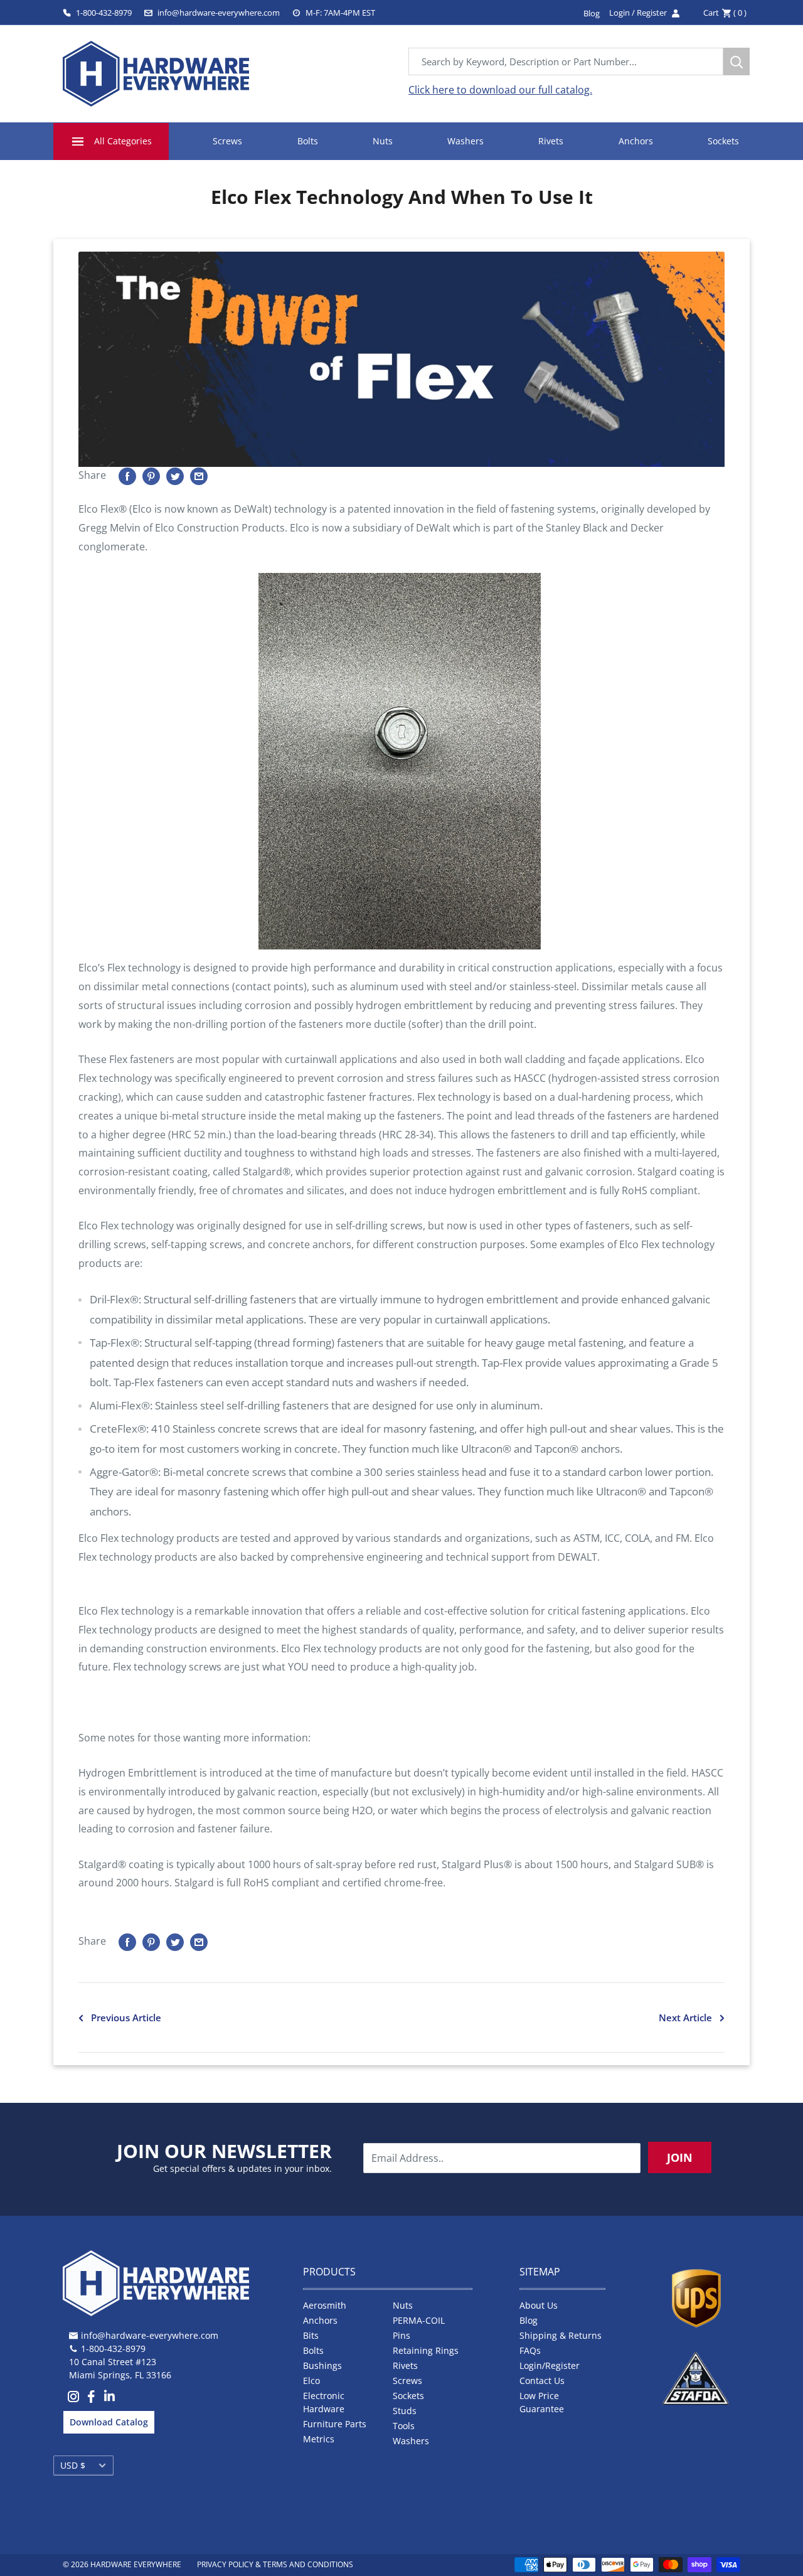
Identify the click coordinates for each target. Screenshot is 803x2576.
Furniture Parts (335, 2424)
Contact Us (542, 2381)
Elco (311, 2381)
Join (680, 2157)
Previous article (126, 2018)
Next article (685, 2018)
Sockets (723, 141)
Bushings (322, 2365)
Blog (529, 2320)
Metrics (319, 2439)
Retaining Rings (426, 2350)
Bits (311, 2335)
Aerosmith (325, 2305)
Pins (401, 2335)
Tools (404, 2426)
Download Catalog (109, 2422)
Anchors (636, 141)
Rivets (551, 141)
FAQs (530, 2350)
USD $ (73, 2465)
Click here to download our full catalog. (500, 90)
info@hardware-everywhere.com (219, 13)
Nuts (383, 141)
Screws (227, 141)
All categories (123, 141)
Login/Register (550, 2365)
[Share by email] (199, 476)
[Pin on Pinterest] (151, 476)
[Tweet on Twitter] (175, 476)
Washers (465, 141)
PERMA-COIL (419, 2320)
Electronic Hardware (324, 2402)
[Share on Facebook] (127, 476)
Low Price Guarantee (542, 2402)
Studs (405, 2411)
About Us (539, 2305)
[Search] (737, 61)
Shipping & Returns (561, 2335)
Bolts (308, 141)
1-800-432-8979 (104, 13)
